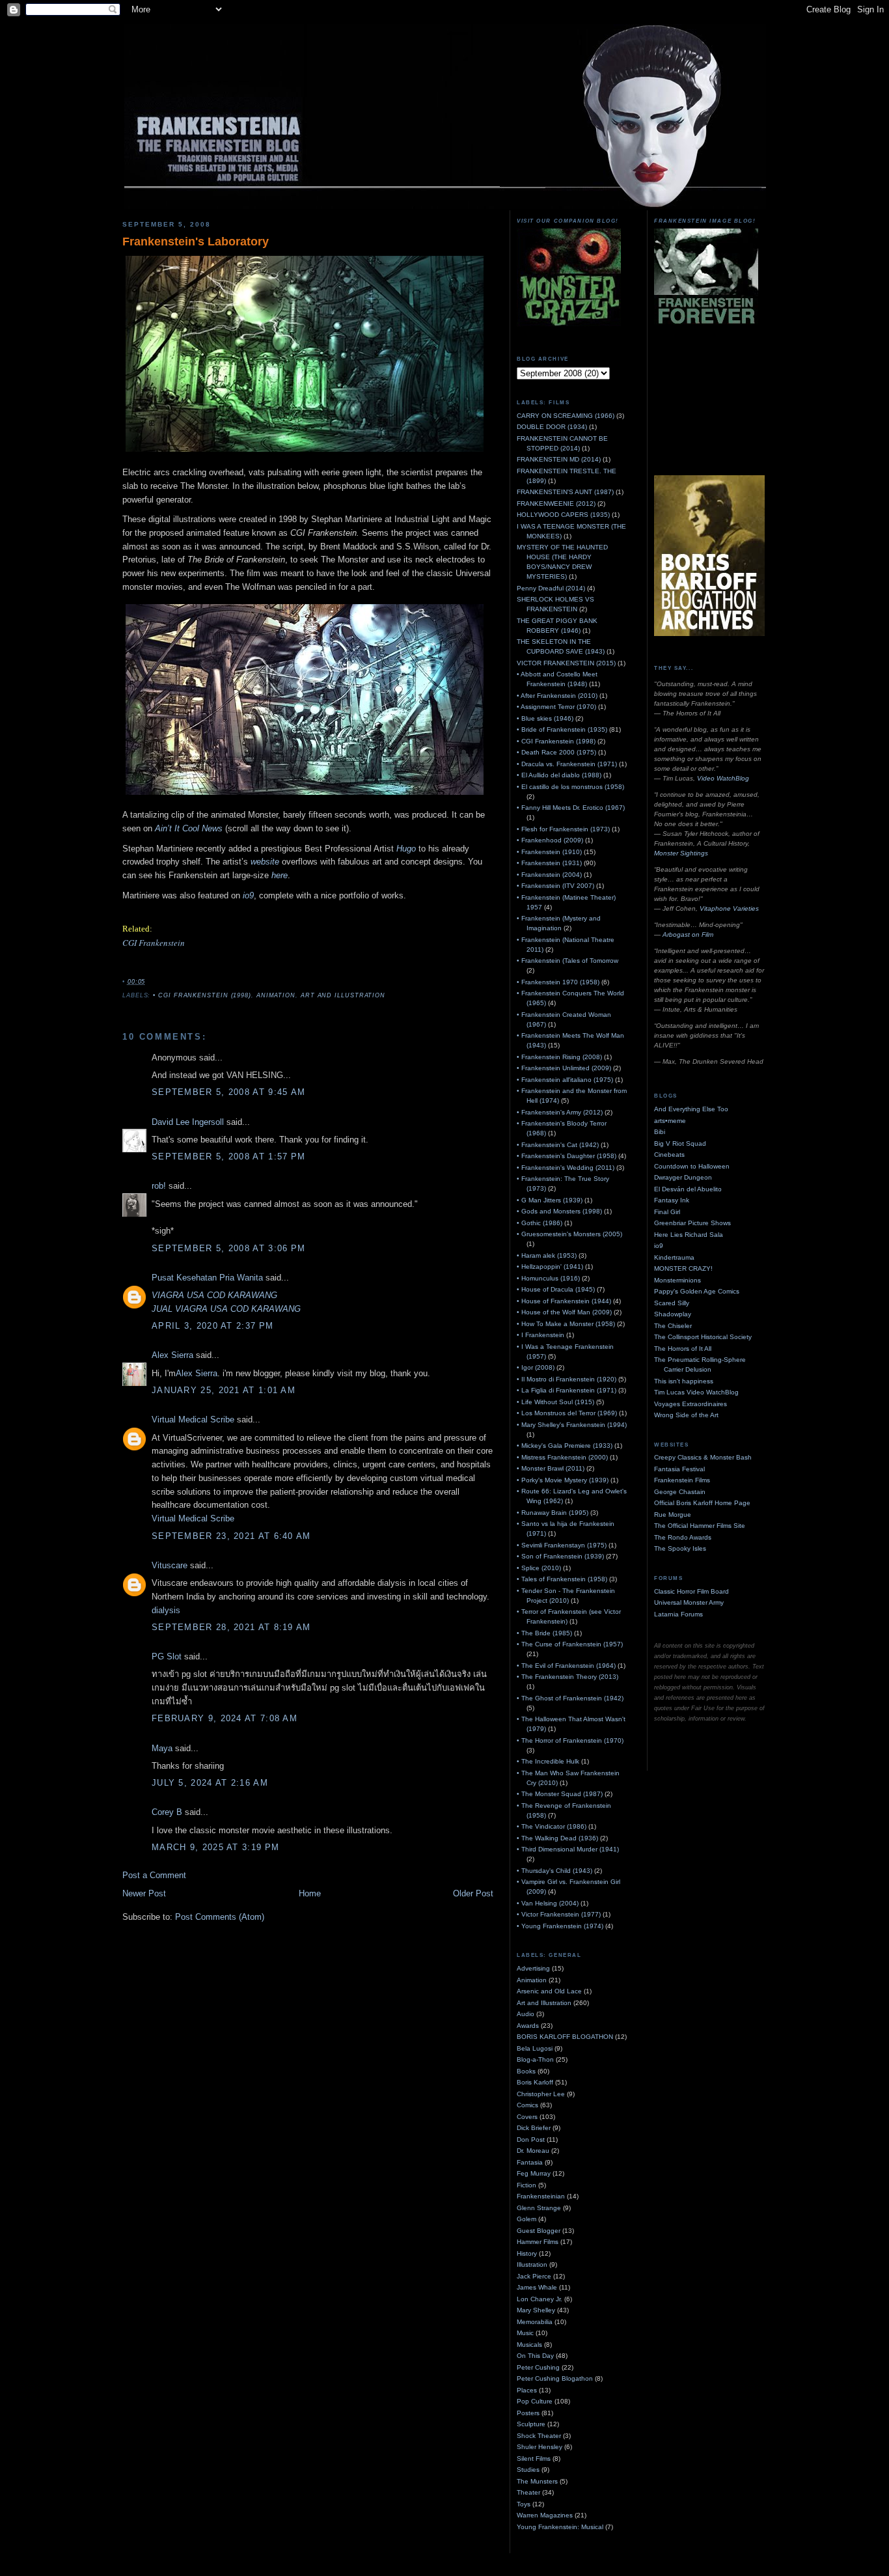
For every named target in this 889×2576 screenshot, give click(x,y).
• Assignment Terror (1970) (556, 707)
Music (525, 2333)
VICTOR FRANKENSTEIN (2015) (566, 663)
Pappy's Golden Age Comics (697, 1291)
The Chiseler (673, 1326)
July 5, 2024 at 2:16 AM (210, 1783)
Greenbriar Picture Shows (692, 1223)
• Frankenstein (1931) (549, 863)
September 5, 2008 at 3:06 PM (228, 1248)
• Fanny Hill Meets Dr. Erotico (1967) (571, 808)
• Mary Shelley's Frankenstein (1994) (572, 1425)
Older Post (473, 1893)
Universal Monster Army (689, 1602)
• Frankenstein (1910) (549, 852)
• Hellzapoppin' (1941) (550, 1267)
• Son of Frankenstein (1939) (560, 1556)
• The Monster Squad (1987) (560, 1794)
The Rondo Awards (683, 1537)
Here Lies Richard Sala (689, 1235)
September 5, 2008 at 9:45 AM (228, 1092)
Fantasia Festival (679, 1469)
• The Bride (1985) (544, 1633)
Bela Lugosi (535, 2048)
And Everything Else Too (691, 1109)
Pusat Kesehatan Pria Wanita (207, 1278)
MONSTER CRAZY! (683, 1268)
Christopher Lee (541, 2094)
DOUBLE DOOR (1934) (552, 427)
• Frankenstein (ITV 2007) (555, 886)
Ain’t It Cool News (189, 828)
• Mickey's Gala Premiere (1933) (565, 1446)
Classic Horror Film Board (691, 1591)
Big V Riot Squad (680, 1143)
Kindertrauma (674, 1257)
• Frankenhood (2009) (550, 840)
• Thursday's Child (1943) (554, 1871)
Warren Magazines (545, 2515)
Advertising (533, 1968)
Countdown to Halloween (692, 1166)
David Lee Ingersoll (188, 1122)
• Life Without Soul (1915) (555, 1402)
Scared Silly (672, 1303)
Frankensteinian (541, 2196)
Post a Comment (154, 1875)
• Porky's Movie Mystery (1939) (563, 1480)
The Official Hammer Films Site (700, 1526)
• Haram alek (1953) (547, 1255)
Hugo (406, 849)
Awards (528, 2026)
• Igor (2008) (536, 1367)
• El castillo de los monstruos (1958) (570, 787)
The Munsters (537, 2481)
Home (310, 1893)
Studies (528, 2470)
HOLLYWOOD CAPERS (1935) (563, 515)
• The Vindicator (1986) (552, 1826)
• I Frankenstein (540, 1335)
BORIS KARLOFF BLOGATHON (565, 2037)
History (527, 2253)
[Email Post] (149, 982)
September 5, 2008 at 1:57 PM (228, 1156)
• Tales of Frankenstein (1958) (562, 1579)
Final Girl (667, 1212)
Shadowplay (673, 1314)
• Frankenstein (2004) (549, 875)
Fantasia (530, 2162)
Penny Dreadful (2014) (551, 588)
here (280, 875)
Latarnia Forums (678, 1614)
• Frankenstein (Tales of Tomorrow (568, 961)
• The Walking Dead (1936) (557, 1838)
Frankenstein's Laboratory (196, 242)
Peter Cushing (538, 2367)
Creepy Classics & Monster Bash (703, 1457)
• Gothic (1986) (540, 1223)
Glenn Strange (539, 2208)
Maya (162, 1748)
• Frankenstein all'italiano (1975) (565, 1080)
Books (526, 2071)
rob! (159, 1186)
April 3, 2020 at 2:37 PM (212, 1326)
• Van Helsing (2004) (548, 1903)
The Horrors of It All (683, 1349)
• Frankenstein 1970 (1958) (558, 982)
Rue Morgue (673, 1515)
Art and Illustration (343, 995)
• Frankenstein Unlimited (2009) (564, 1068)
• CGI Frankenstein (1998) (202, 995)
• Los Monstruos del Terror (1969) (567, 1413)
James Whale (537, 2287)
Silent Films (534, 2458)
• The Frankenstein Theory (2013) (568, 1677)
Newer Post (144, 1893)
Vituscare (170, 1565)
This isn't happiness (684, 1381)
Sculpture (531, 2424)
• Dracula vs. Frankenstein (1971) (567, 764)
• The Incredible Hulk (548, 1761)
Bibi (660, 1132)
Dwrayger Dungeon (683, 1177)
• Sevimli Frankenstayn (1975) (562, 1545)
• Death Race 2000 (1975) (556, 752)
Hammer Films (538, 2242)
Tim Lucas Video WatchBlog (696, 1392)
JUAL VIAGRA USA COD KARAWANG (226, 1309)
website (265, 862)
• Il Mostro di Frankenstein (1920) (567, 1379)
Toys (524, 2504)
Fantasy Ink (672, 1200)
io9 (248, 895)
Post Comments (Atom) (220, 1917)
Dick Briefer (534, 2128)
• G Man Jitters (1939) (550, 1200)
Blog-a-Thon (535, 2059)
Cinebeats (669, 1155)
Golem (527, 2219)
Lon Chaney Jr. (540, 2299)
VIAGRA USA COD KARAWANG (214, 1295)
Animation (276, 995)
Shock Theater (539, 2436)
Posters (528, 2413)
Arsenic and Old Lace (549, 1991)
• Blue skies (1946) (545, 718)
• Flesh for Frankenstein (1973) (563, 829)
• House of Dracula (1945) (556, 1289)
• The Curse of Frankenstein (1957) (570, 1644)
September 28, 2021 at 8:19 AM (231, 1627)
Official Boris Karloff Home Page (702, 1503)
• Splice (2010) (539, 1568)
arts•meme (670, 1121)
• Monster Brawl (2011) (551, 1468)
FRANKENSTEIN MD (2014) (559, 459)
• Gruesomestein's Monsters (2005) (569, 1234)
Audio (526, 2014)
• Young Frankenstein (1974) (560, 1926)
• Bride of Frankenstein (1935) (562, 729)
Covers (527, 2117)
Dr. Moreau (533, 2151)
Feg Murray (534, 2173)
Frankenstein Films (682, 1480)
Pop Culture (535, 2401)
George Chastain (680, 1492)
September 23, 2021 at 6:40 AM (231, 1536)
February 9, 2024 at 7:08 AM (225, 1718)
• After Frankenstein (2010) (557, 696)
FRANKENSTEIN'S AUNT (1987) (565, 492)
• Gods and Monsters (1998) (559, 1211)
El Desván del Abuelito (688, 1189)
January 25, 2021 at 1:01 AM (224, 1390)
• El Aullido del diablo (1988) (559, 775)
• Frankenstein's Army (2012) (560, 1112)
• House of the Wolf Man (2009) (564, 1312)
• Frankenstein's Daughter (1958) (567, 1156)
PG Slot (167, 1656)
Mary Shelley (536, 2310)
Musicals (529, 2345)
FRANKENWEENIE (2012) (556, 504)
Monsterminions (677, 1280)
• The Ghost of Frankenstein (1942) (570, 1698)
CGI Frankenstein (154, 943)
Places (527, 2390)
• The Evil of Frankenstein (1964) (566, 1666)
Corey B (167, 1812)
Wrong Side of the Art (686, 1415)
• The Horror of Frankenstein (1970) (570, 1740)
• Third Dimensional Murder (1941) (568, 1849)
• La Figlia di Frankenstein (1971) (567, 1390)
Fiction (527, 2185)
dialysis (166, 1610)
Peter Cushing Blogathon (555, 2378)
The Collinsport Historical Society (703, 1337)
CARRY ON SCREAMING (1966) (566, 416)
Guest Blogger (539, 2231)
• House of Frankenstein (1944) (564, 1301)
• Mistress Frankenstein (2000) (562, 1457)
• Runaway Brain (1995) (553, 1513)
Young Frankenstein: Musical (560, 2527)
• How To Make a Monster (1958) (566, 1324)
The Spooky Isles (680, 1548)
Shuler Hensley (540, 2447)
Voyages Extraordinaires (691, 1404)
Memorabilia (535, 2322)
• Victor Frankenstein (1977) (559, 1914)
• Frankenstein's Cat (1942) (558, 1145)
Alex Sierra (172, 1355)
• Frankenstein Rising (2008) (559, 1057)
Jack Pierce (534, 2276)
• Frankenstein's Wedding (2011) (566, 1168)
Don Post (531, 2140)
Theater (528, 2492)
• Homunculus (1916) (548, 1278)
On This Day (535, 2356)
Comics (527, 2105)
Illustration (532, 2264)
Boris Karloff (535, 2082)
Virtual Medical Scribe (193, 1420)
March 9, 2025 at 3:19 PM (215, 1847)
